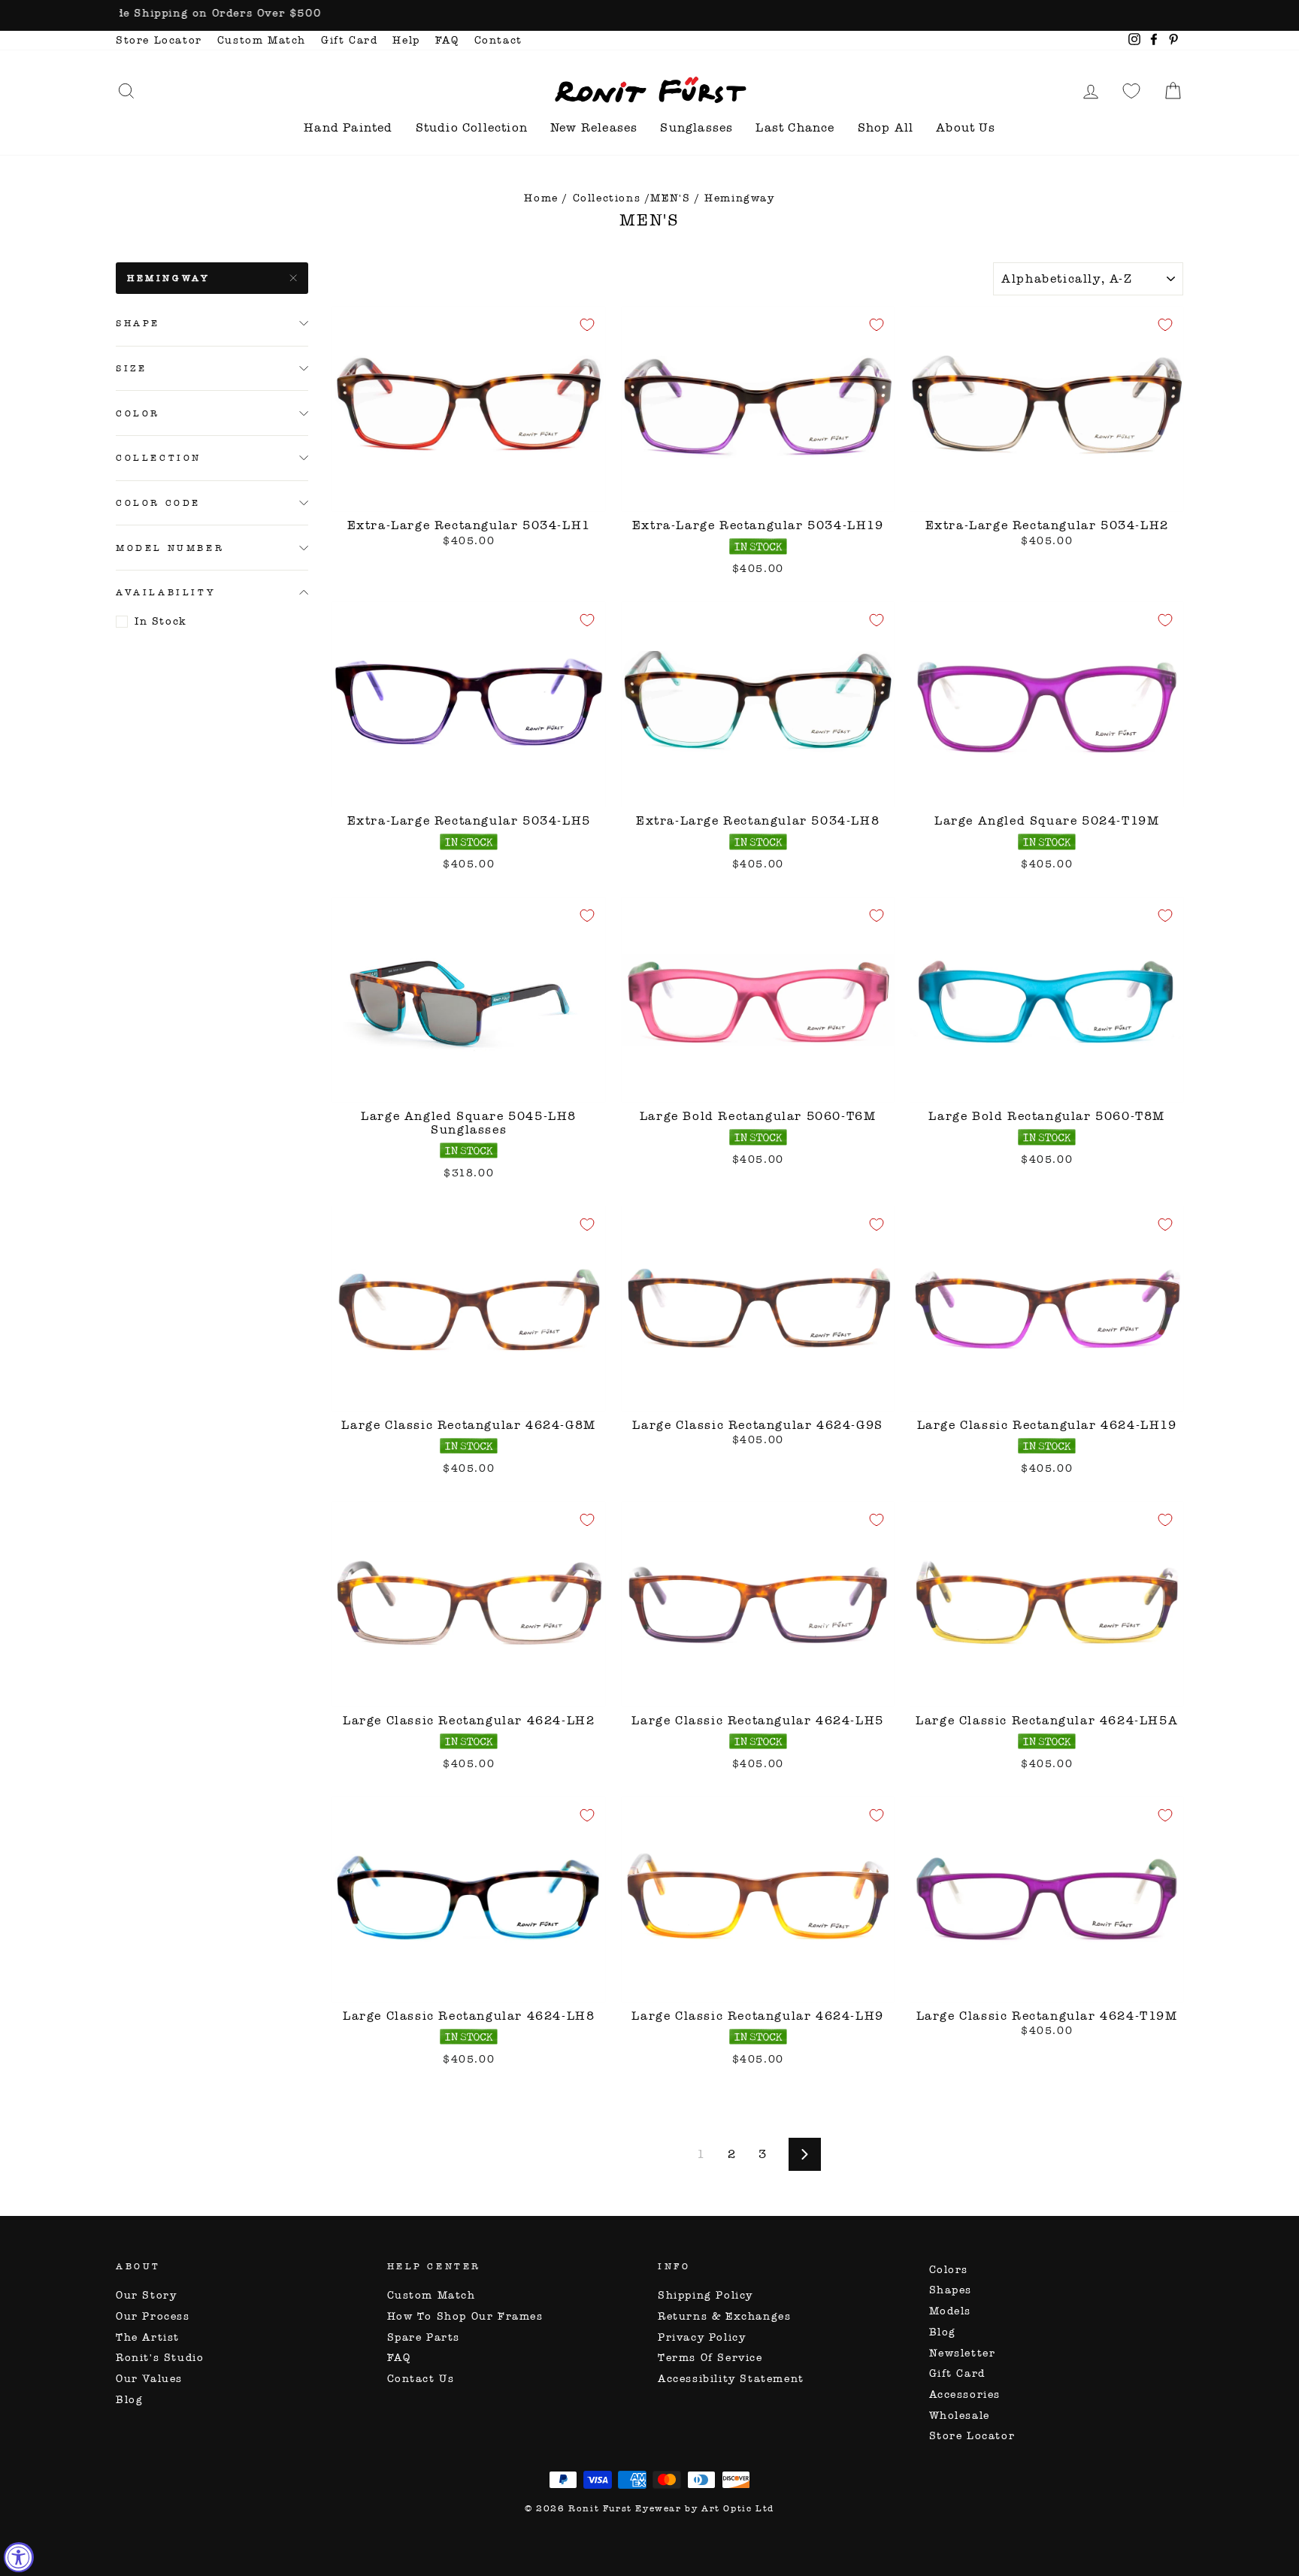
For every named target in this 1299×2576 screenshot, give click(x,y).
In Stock (161, 621)
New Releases (594, 127)
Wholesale (960, 2416)
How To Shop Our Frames (465, 2316)
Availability (166, 592)
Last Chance (795, 127)
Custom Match (262, 40)
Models (951, 2311)
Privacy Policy (702, 2337)
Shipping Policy (706, 2295)
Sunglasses (696, 127)
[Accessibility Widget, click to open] (19, 2557)
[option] (649, 15)
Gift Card (349, 40)
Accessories (965, 2394)
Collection (159, 458)
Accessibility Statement (731, 2379)
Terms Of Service (710, 2358)
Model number (170, 548)
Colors (949, 2270)
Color (138, 413)
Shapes (951, 2290)
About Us (966, 127)
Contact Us (421, 2379)
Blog (129, 2400)
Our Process (153, 2316)
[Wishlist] (1131, 91)
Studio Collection (472, 127)
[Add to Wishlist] (587, 325)
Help (406, 40)
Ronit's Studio (160, 2358)
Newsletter (963, 2353)
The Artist (148, 2337)
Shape (138, 323)
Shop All (886, 127)
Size (131, 368)
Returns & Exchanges (724, 2316)
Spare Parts (424, 2337)
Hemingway (168, 278)
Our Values (149, 2379)
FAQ (447, 40)
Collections (607, 198)
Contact (498, 40)
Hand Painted (348, 127)
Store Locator (159, 40)
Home (541, 198)
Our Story (146, 2295)
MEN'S (670, 198)
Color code (158, 503)
